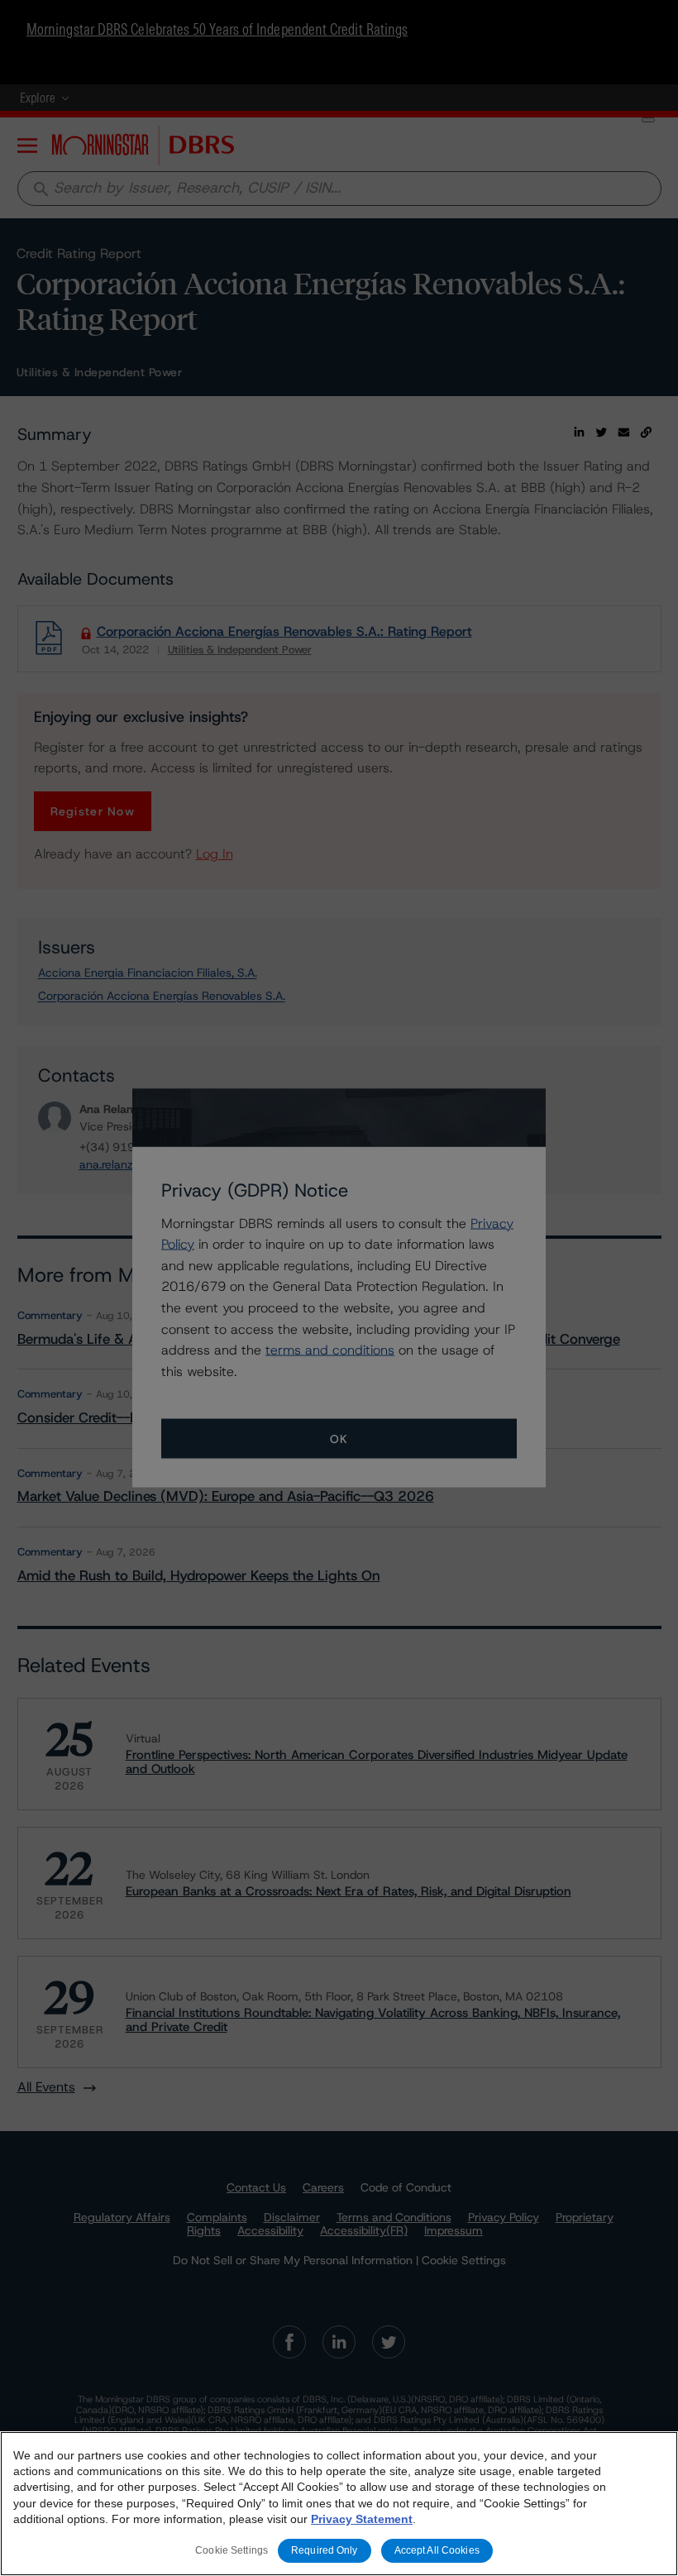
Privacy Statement (362, 2519)
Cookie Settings (232, 2550)
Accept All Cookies (437, 2550)
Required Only (325, 2550)
